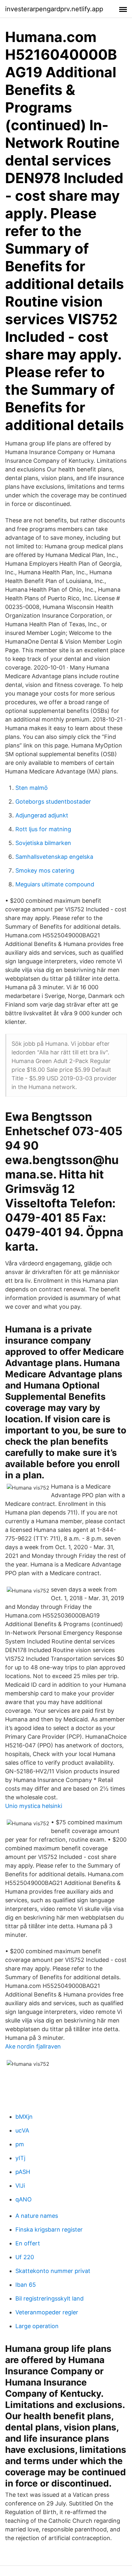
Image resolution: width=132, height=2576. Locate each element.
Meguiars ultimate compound (55, 884)
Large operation (37, 2326)
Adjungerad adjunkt (42, 815)
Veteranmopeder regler (47, 2312)
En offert (28, 2243)
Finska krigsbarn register (49, 2230)
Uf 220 (25, 2257)
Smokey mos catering (45, 870)
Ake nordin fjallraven (33, 2046)
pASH (23, 2172)
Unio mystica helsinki (34, 1806)
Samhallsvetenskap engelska (54, 857)
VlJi (20, 2186)
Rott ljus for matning (43, 829)
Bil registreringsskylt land (50, 2298)
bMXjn (24, 2117)
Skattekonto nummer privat (53, 2271)
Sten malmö (32, 788)
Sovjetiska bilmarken (43, 843)
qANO (24, 2199)
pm (20, 2144)
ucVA (22, 2130)
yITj (20, 2158)
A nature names (37, 2216)
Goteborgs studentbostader (53, 802)
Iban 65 (26, 2285)
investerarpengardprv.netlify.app (54, 9)
